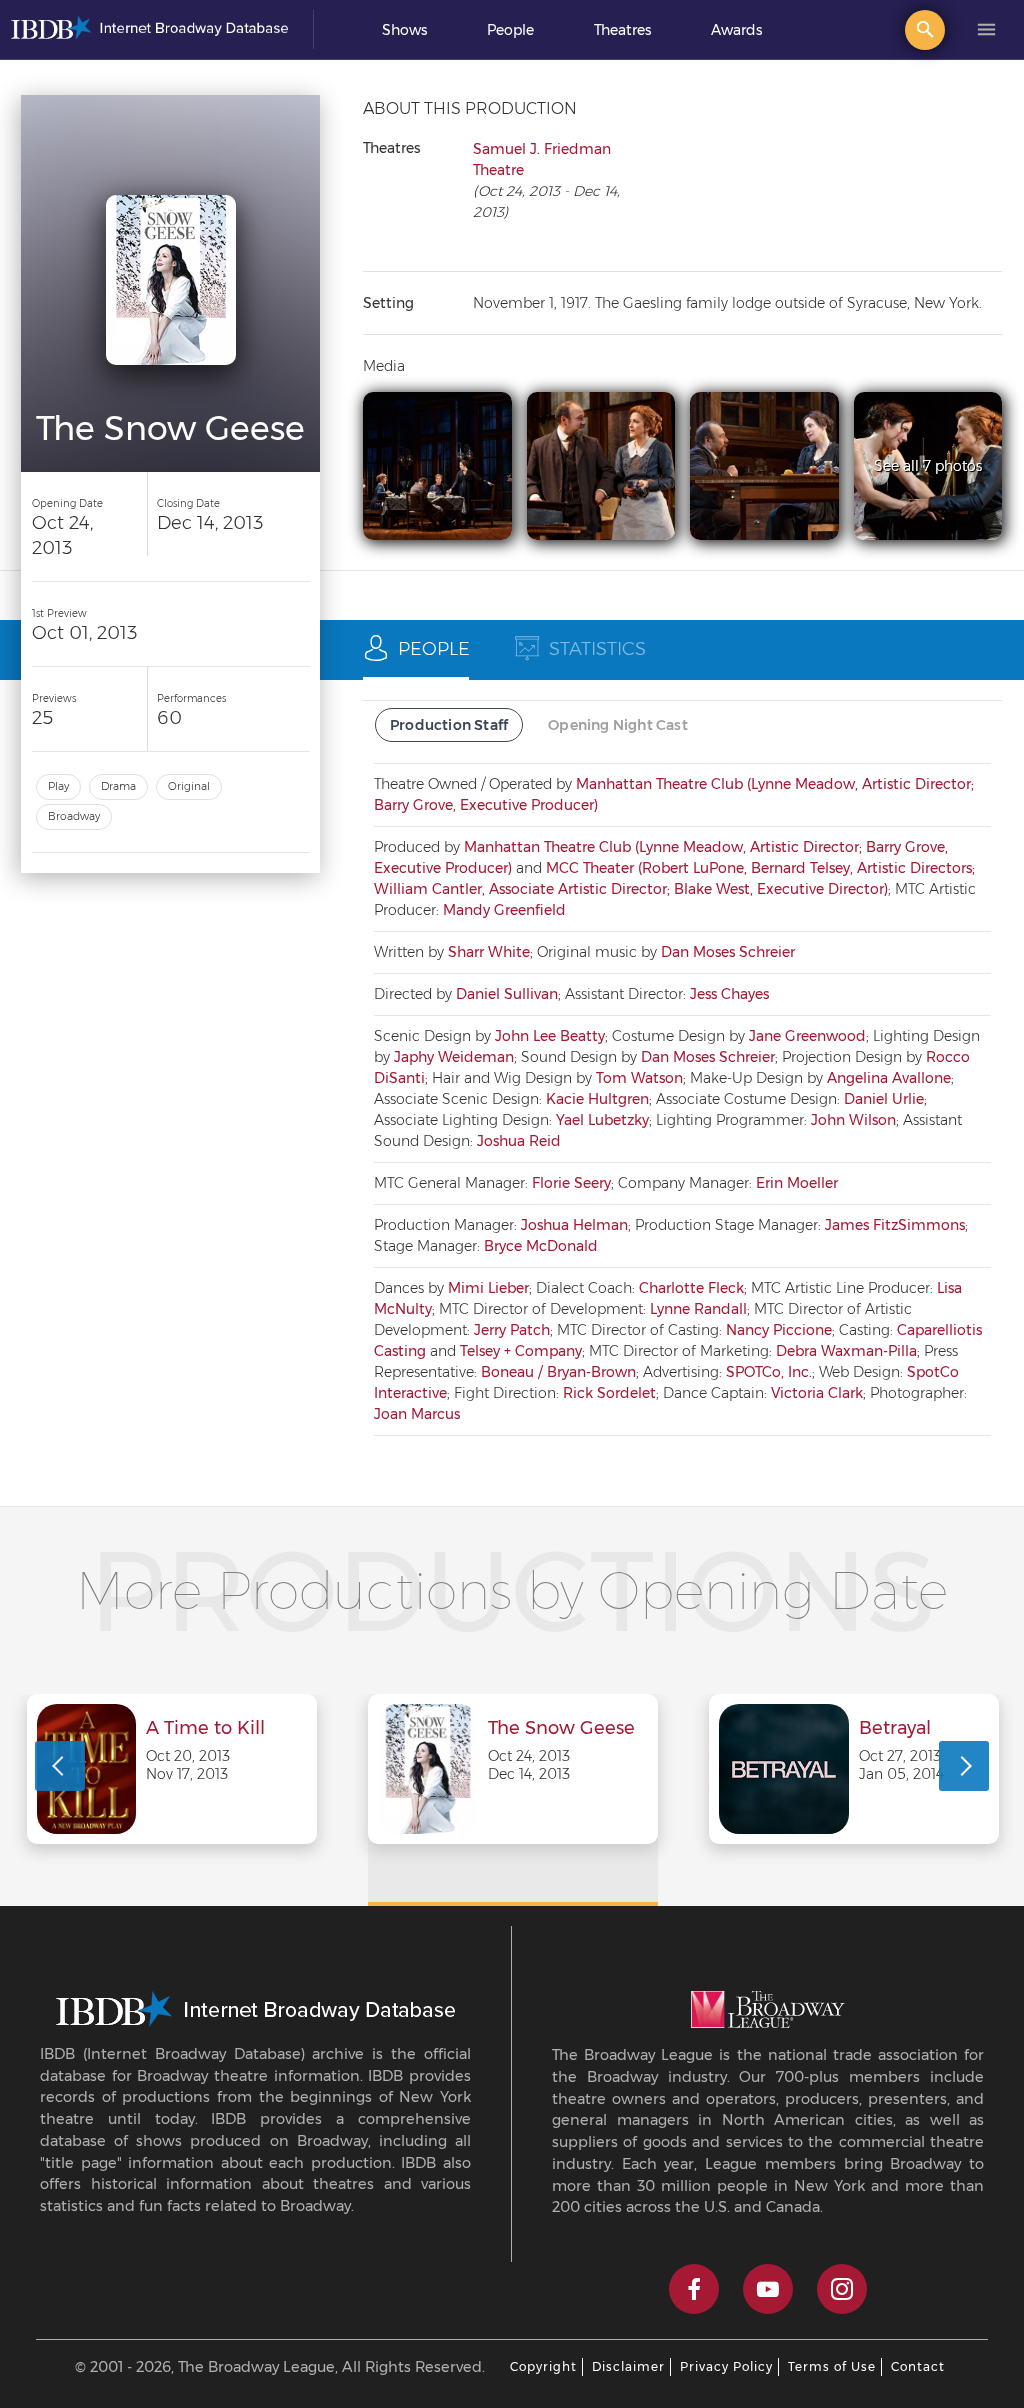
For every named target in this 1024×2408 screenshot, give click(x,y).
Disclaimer (628, 2366)
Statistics (597, 649)
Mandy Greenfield (504, 910)
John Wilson (853, 1120)
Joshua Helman (574, 1225)
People (510, 30)
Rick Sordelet (609, 1393)
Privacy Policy (726, 2366)
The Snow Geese (561, 1729)
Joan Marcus (417, 1414)
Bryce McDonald (541, 1246)
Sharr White (489, 952)
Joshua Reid (519, 1141)
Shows (404, 30)
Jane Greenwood (807, 1036)
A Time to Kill (205, 1729)
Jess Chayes (729, 994)
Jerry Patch (512, 1330)
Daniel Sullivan (507, 994)
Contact (918, 2366)
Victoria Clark (817, 1393)
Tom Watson (639, 1078)
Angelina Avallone (889, 1078)
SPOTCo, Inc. (769, 1372)
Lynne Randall (698, 1309)
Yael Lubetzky (602, 1120)
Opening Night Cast (618, 725)
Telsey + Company (521, 1351)
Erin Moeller (797, 1183)
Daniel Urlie (884, 1099)
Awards (736, 30)
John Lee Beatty (550, 1036)
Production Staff (449, 725)
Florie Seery (571, 1183)
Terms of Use (832, 2366)
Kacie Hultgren (597, 1099)
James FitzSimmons (895, 1225)
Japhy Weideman (454, 1057)
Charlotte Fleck (691, 1288)
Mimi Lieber (488, 1288)
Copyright (543, 2366)
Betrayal (895, 1729)
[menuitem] (404, 30)
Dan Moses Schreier (728, 952)
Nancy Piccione (779, 1330)
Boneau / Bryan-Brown (558, 1372)
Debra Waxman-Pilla (846, 1351)
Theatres (622, 30)
